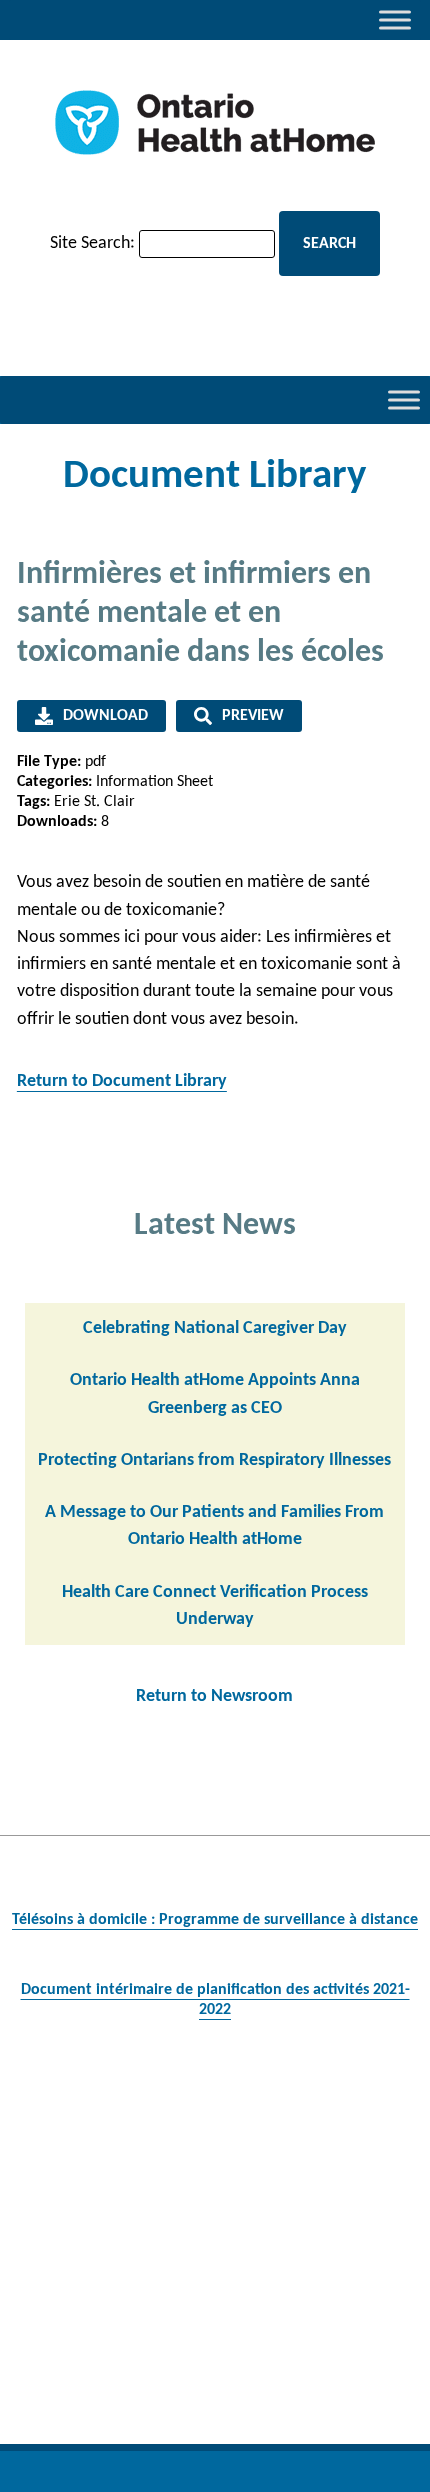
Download (105, 716)
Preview (253, 716)
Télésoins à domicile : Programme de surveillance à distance (215, 1920)
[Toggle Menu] (395, 19)
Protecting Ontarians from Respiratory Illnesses (214, 1460)
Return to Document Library (122, 1081)
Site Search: (92, 243)
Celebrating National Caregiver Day (215, 1328)
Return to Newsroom (214, 1696)
